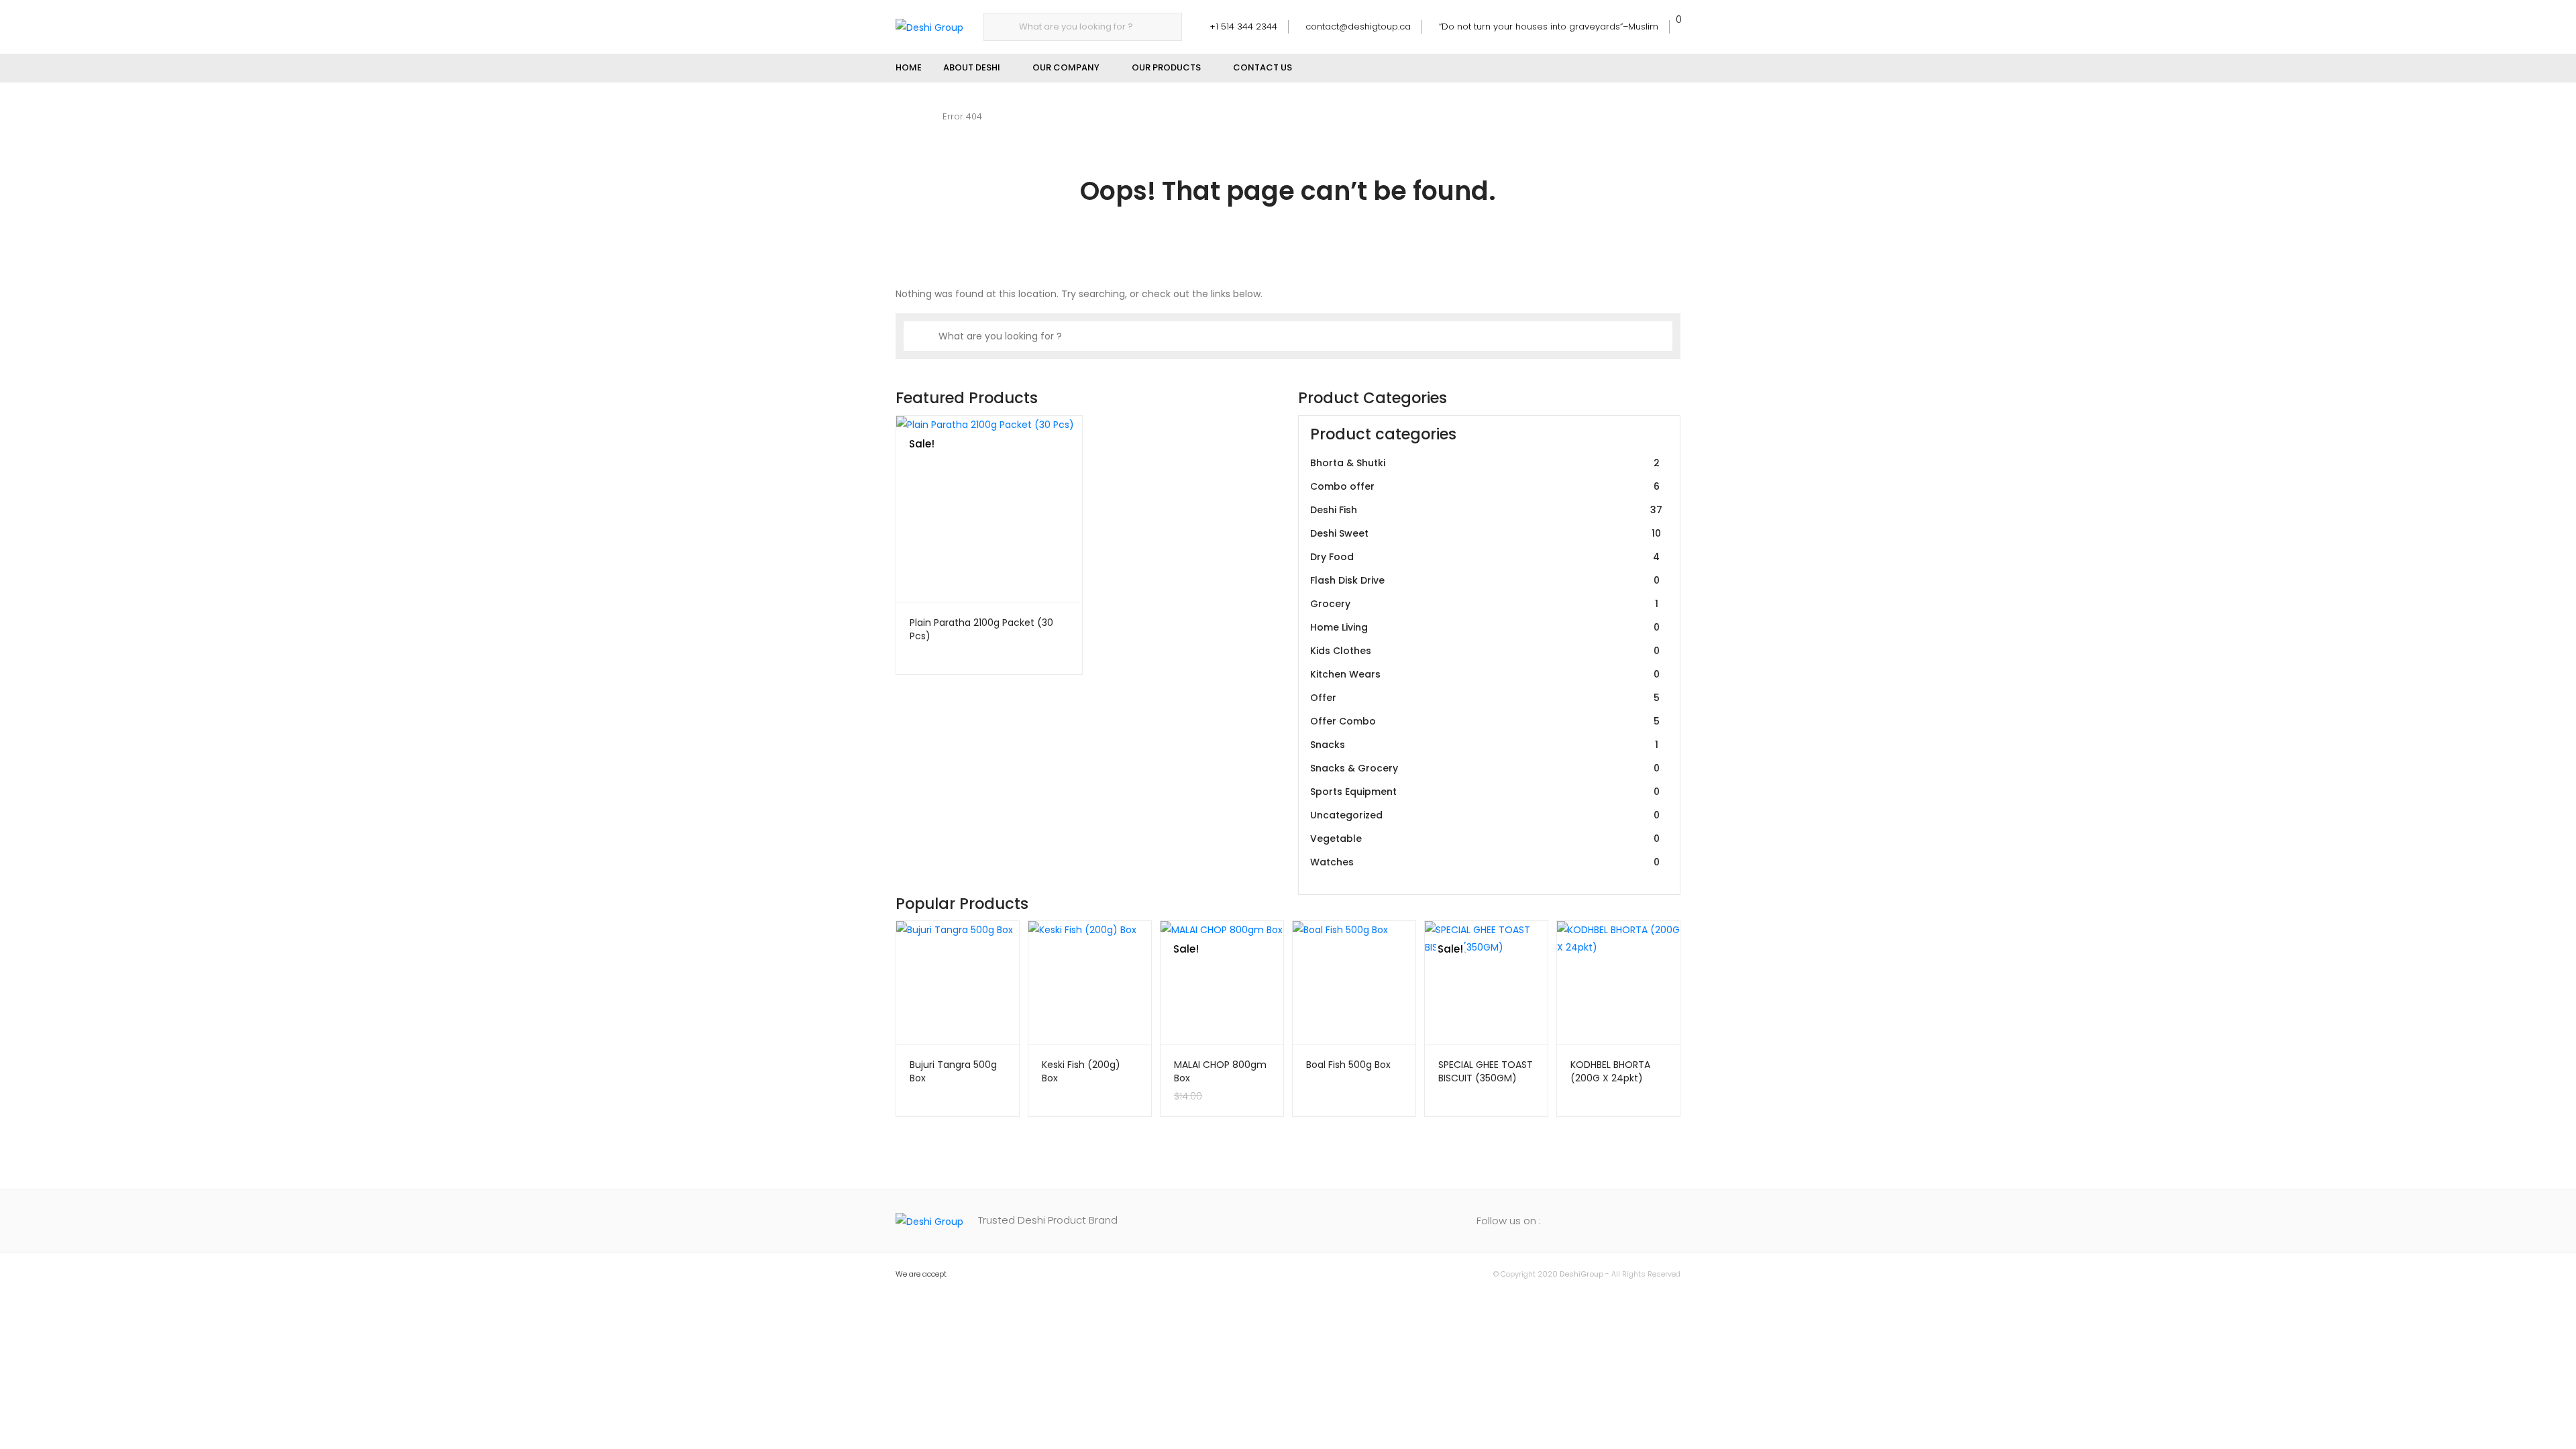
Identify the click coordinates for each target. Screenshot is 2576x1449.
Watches (1485, 862)
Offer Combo (1485, 721)
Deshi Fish (1486, 510)
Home (909, 67)
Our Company (1066, 67)
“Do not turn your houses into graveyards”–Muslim (1549, 26)
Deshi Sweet (1486, 533)
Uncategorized (1485, 815)
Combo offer (1485, 486)
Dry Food (1485, 557)
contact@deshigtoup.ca (1358, 26)
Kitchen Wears (1485, 674)
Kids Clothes (1485, 651)
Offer (1485, 698)
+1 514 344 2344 (1243, 26)
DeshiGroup (1581, 1274)
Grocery (1484, 604)
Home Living (1485, 627)
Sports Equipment (1485, 792)
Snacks (1484, 745)
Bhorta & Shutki (1485, 463)
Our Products (1166, 67)
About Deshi (972, 67)
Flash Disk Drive (1485, 580)
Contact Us (1263, 67)
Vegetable (1485, 839)
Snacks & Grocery (1485, 768)
